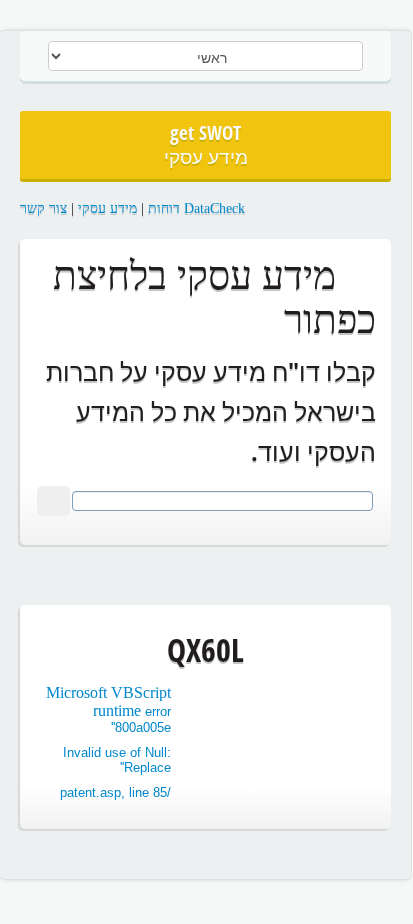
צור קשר (43, 208)
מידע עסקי (107, 208)
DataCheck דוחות (196, 208)
